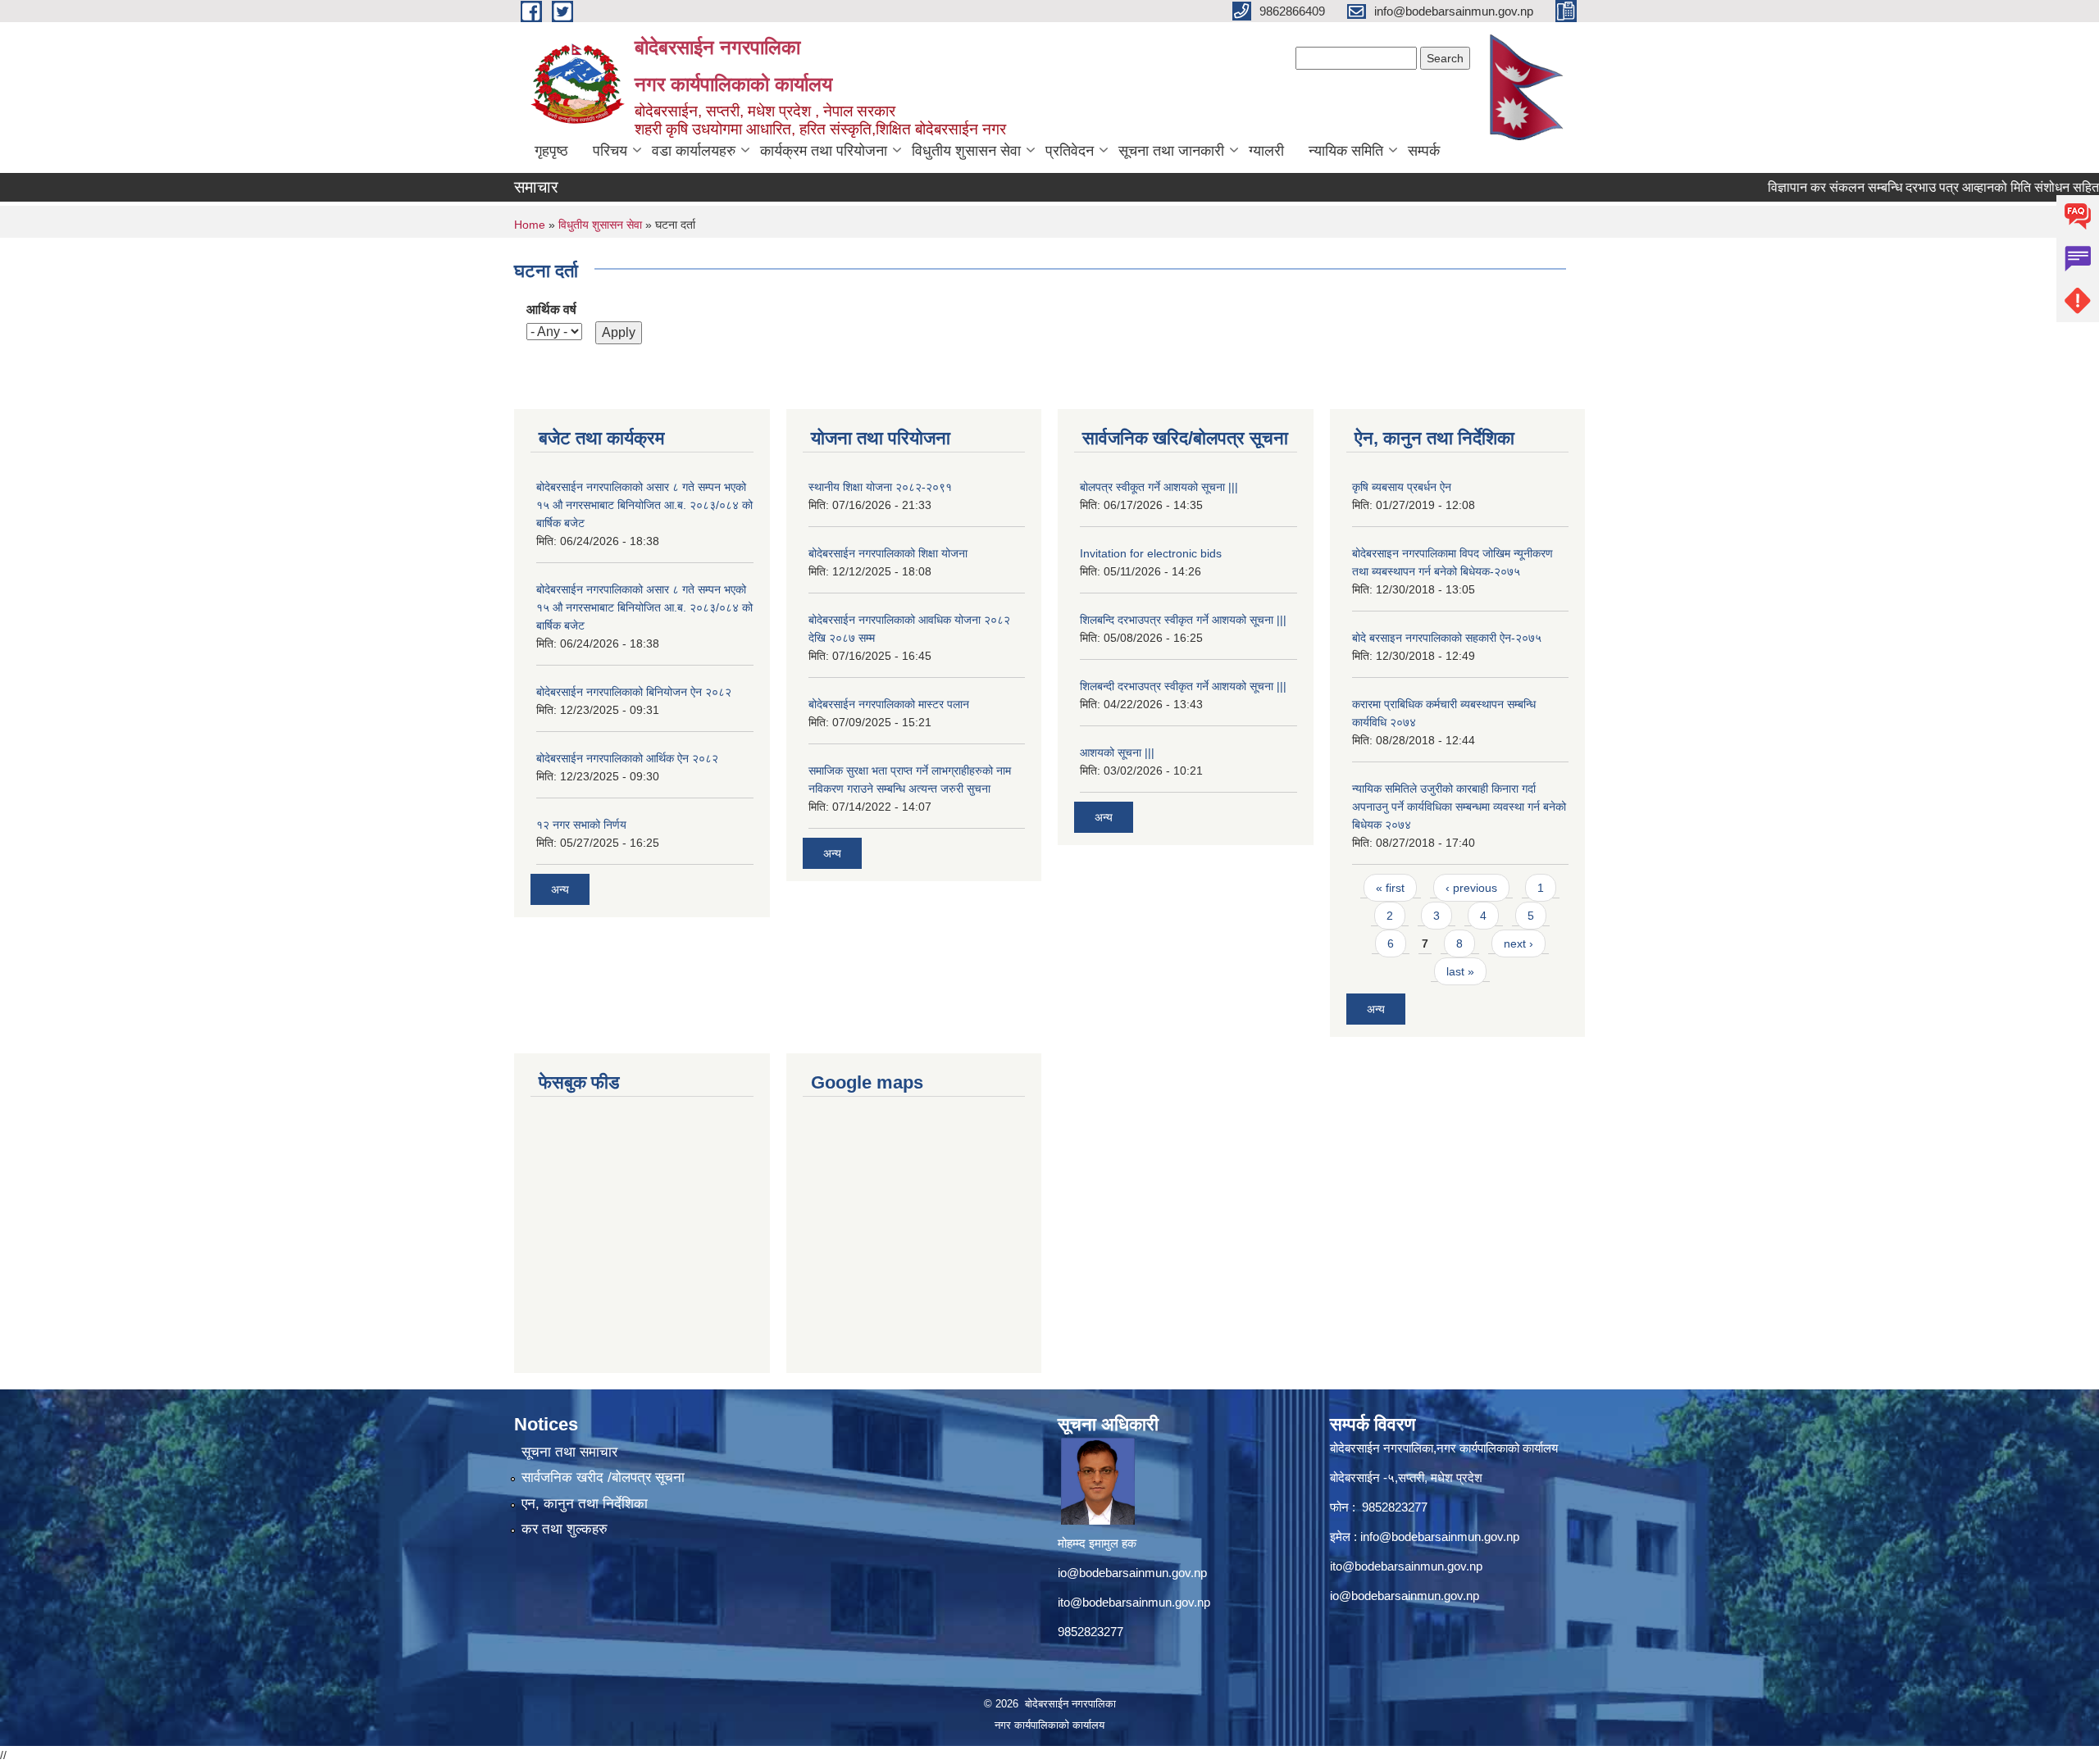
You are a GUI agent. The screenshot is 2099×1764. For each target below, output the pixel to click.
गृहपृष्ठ (551, 151)
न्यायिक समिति (1346, 151)
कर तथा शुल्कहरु (565, 1529)
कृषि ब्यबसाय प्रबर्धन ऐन (1402, 487)
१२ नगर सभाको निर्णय (581, 825)
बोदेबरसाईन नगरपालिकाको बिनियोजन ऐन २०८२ (634, 692)
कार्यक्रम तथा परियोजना (824, 151)
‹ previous (1471, 888)
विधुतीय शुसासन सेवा (966, 151)
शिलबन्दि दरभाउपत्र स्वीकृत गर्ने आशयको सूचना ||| (1183, 620)
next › (1518, 943)
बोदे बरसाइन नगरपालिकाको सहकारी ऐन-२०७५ (1447, 638)
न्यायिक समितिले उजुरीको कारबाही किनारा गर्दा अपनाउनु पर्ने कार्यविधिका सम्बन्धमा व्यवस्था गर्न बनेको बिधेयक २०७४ (1459, 807)
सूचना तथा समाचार (569, 1452)
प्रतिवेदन (1070, 151)
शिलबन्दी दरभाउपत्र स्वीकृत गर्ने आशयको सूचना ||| (1183, 686)
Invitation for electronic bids (1151, 553)
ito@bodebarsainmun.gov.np (1134, 1602)
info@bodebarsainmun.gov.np (1440, 1537)
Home (530, 225)
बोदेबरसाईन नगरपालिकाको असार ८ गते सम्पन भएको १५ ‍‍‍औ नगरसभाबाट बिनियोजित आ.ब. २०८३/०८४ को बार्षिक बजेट (644, 505)
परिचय (610, 151)
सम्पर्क (1424, 151)
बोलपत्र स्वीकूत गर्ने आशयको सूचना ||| (1159, 487)
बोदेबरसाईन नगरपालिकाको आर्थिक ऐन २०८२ (627, 758)
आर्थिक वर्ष (551, 309)
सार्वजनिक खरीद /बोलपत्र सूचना (603, 1478)
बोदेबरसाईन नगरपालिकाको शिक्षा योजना (888, 553)
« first (1390, 888)
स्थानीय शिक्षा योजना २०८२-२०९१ (880, 487)
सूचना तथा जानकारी (1171, 151)
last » (1460, 971)
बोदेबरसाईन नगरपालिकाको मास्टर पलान (889, 704)
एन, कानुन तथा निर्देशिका (585, 1504)
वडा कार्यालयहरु (694, 151)
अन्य (560, 889)
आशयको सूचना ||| (1117, 752)
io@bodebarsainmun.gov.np (1132, 1573)
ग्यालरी (1266, 151)
